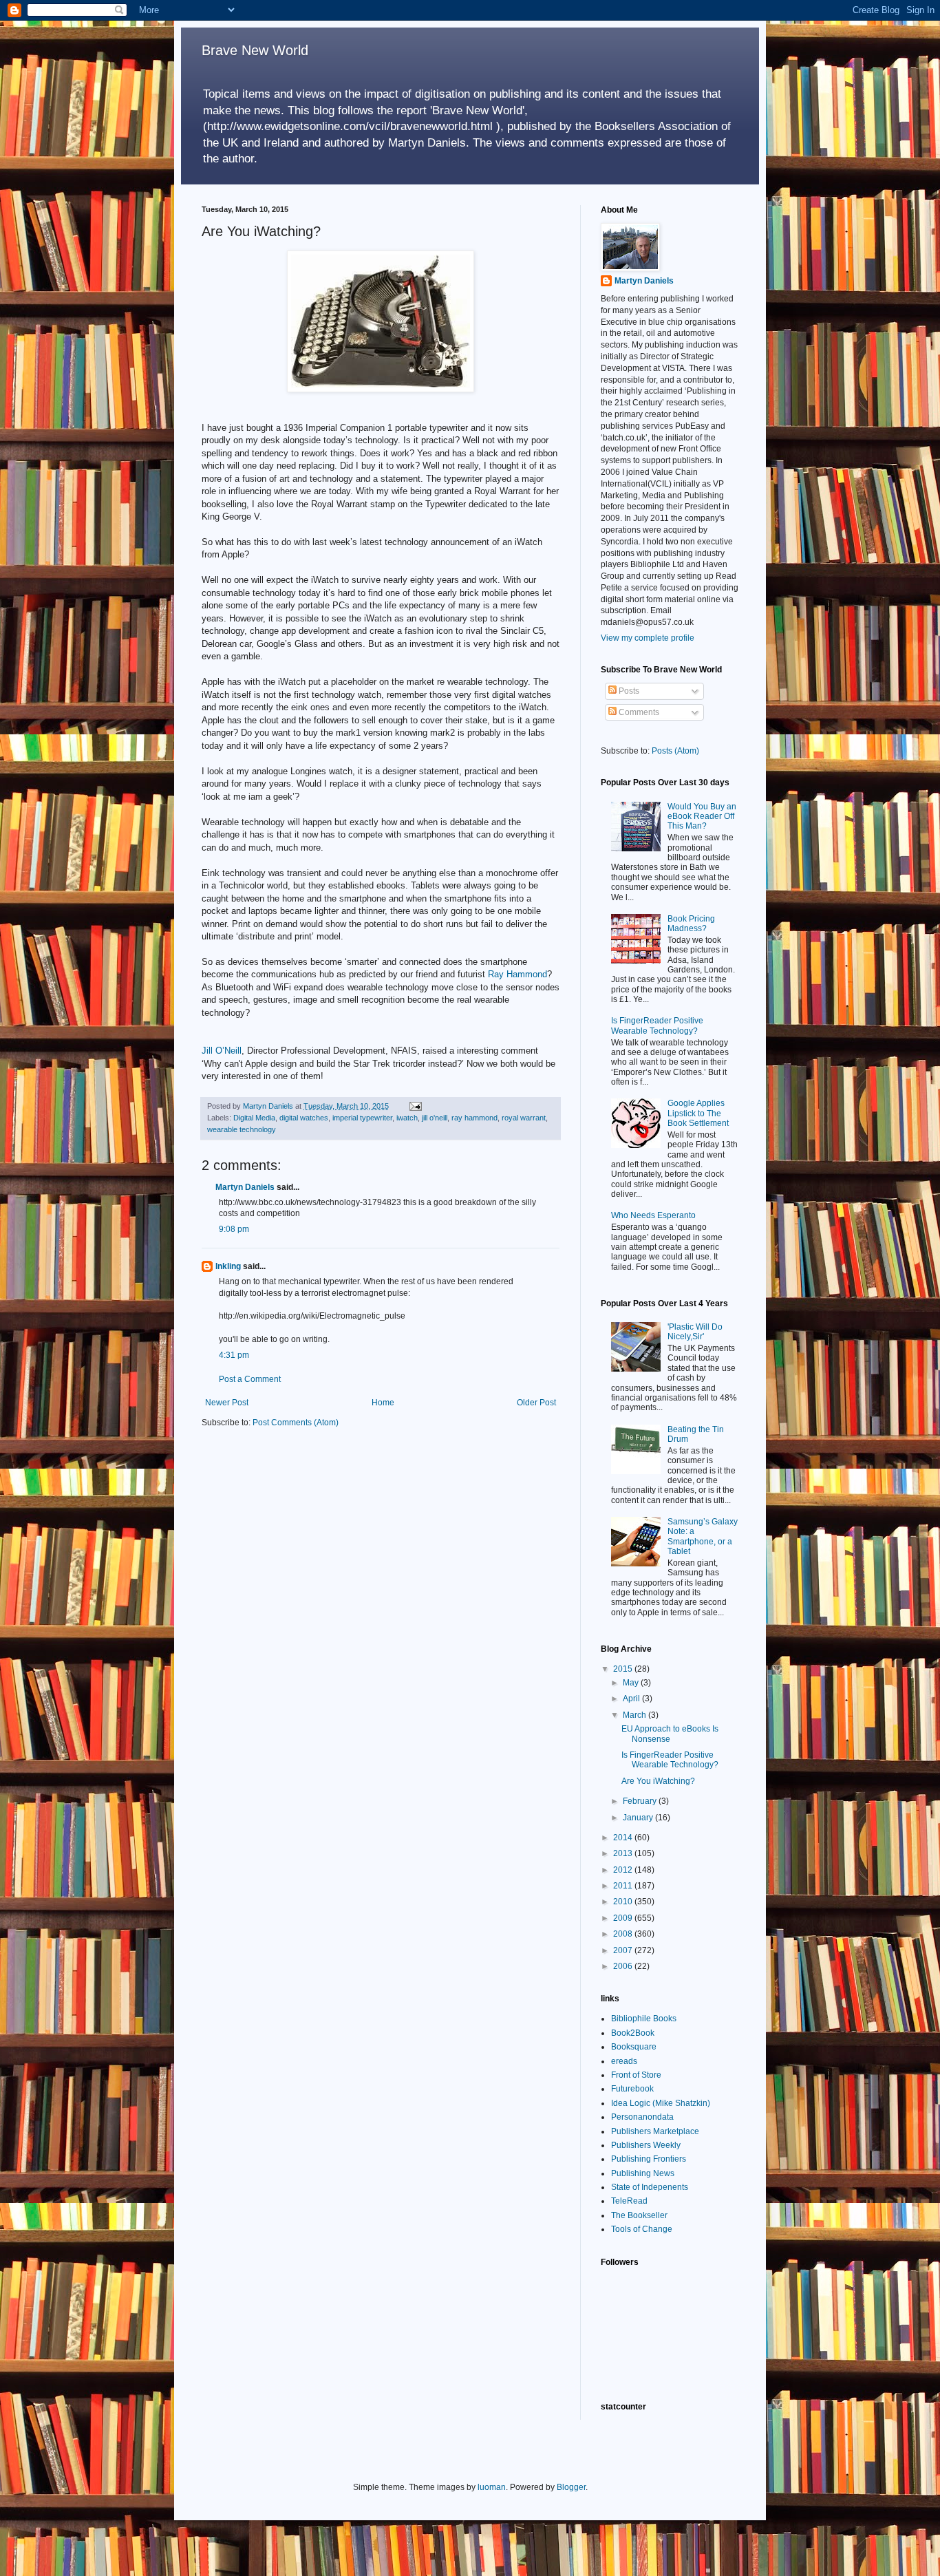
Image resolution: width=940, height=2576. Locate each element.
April (632, 1699)
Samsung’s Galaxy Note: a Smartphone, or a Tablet (703, 1536)
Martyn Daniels (245, 1187)
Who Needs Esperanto (653, 1215)
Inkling (228, 1266)
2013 (624, 1853)
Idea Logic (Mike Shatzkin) (661, 2103)
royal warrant (524, 1118)
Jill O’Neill (222, 1051)
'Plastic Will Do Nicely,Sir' (695, 1332)
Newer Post (227, 1403)
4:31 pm (234, 1355)
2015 (624, 1669)
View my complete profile (648, 638)
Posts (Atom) (675, 751)
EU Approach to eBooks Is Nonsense (670, 1734)
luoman (492, 2487)
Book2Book (633, 2033)
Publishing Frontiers (649, 2159)
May (632, 1683)
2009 (624, 1918)
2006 (624, 1966)
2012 (624, 1870)
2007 (624, 1950)
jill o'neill (435, 1118)
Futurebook (632, 2089)
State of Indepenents (650, 2187)
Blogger (571, 2487)
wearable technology (242, 1129)
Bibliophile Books (644, 2019)
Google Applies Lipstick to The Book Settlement (698, 1113)
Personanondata (642, 2117)
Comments (638, 712)
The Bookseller (639, 2215)
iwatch (407, 1118)
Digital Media (254, 1118)
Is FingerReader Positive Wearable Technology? (657, 1025)
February (641, 1801)
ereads (624, 2061)
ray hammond (474, 1118)
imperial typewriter (362, 1118)
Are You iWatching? (658, 1781)
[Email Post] (415, 1106)
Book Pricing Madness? (691, 924)
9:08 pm (234, 1229)
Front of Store (636, 2075)
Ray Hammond (517, 974)
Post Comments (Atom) (296, 1423)
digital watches (304, 1118)
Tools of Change (642, 2229)
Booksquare (634, 2047)
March (635, 1715)
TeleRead (629, 2201)
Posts (628, 691)
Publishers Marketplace (655, 2131)
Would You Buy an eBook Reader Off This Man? (702, 817)
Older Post (536, 1403)
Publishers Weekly (646, 2145)
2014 (624, 1838)
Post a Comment (250, 1379)
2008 (624, 1934)
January (639, 1818)
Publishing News (643, 2173)
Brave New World (255, 50)
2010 (624, 1902)
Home (383, 1403)
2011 (624, 1886)
